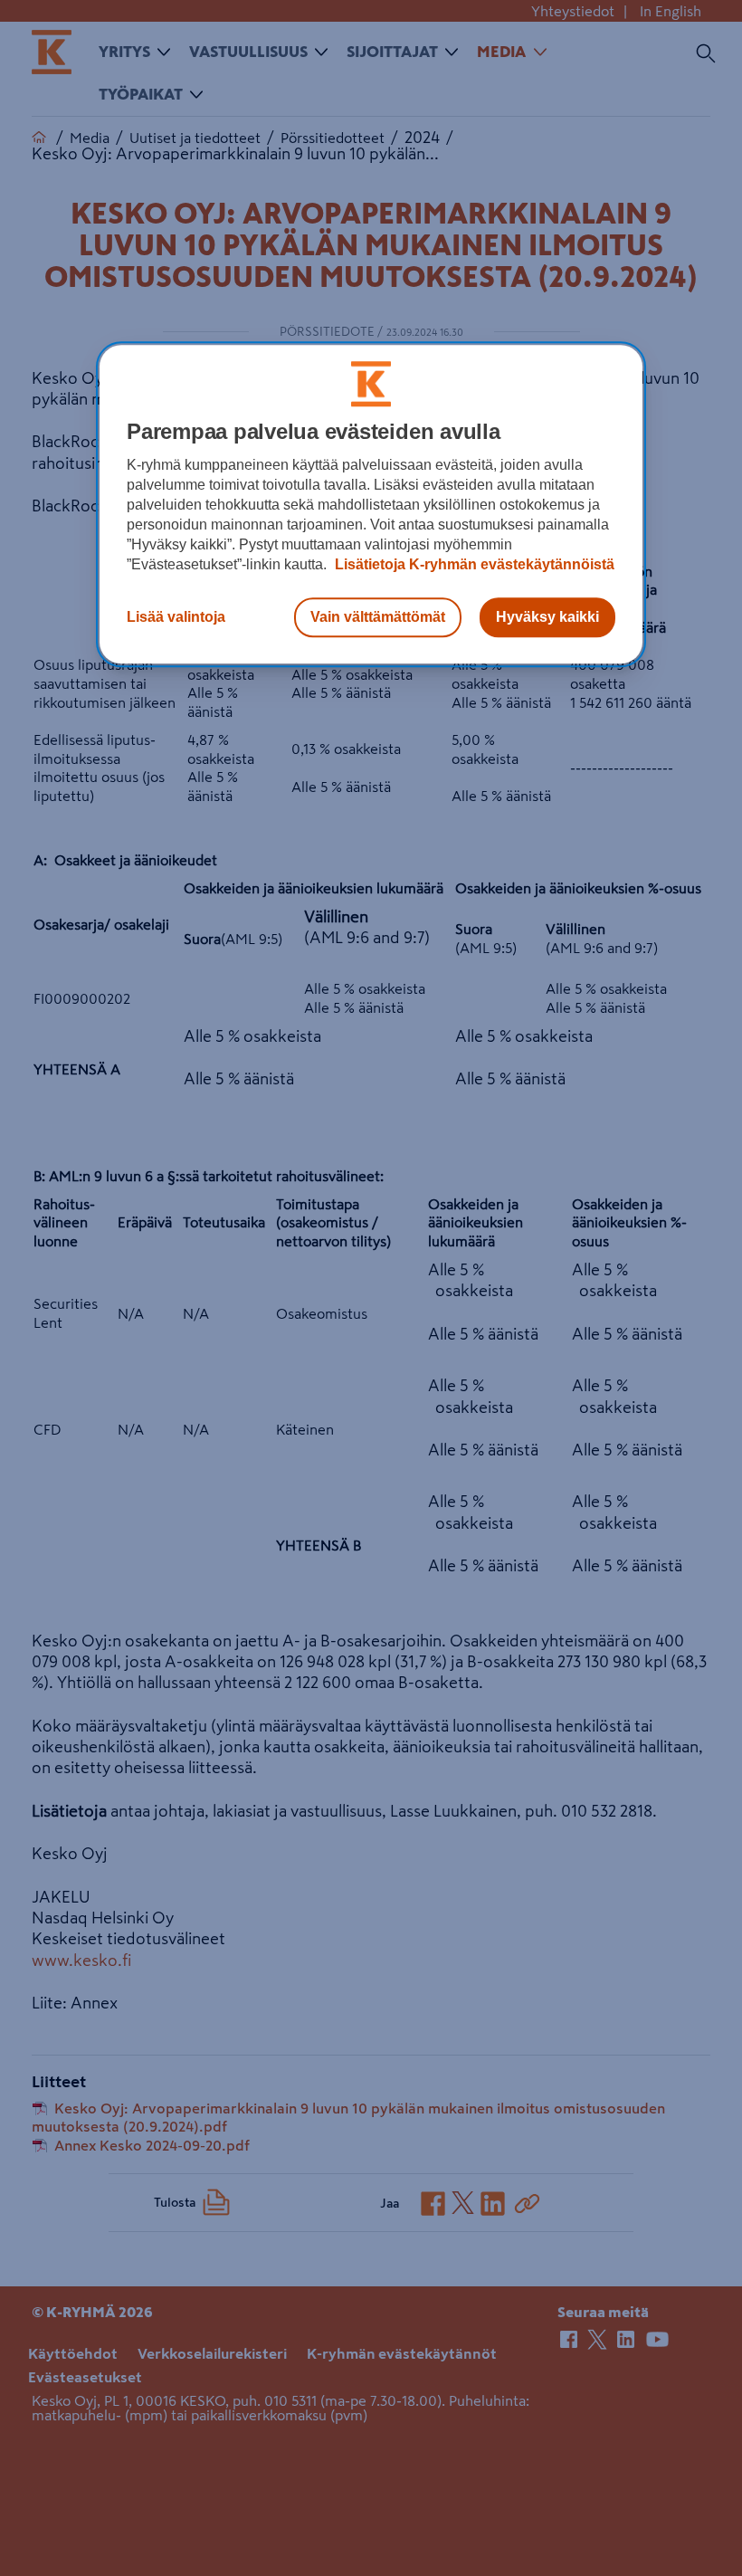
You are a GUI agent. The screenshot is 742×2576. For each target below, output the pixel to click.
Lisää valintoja (176, 617)
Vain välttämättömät (378, 617)
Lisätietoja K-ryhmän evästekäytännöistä (473, 564)
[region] (371, 504)
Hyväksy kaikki (547, 617)
